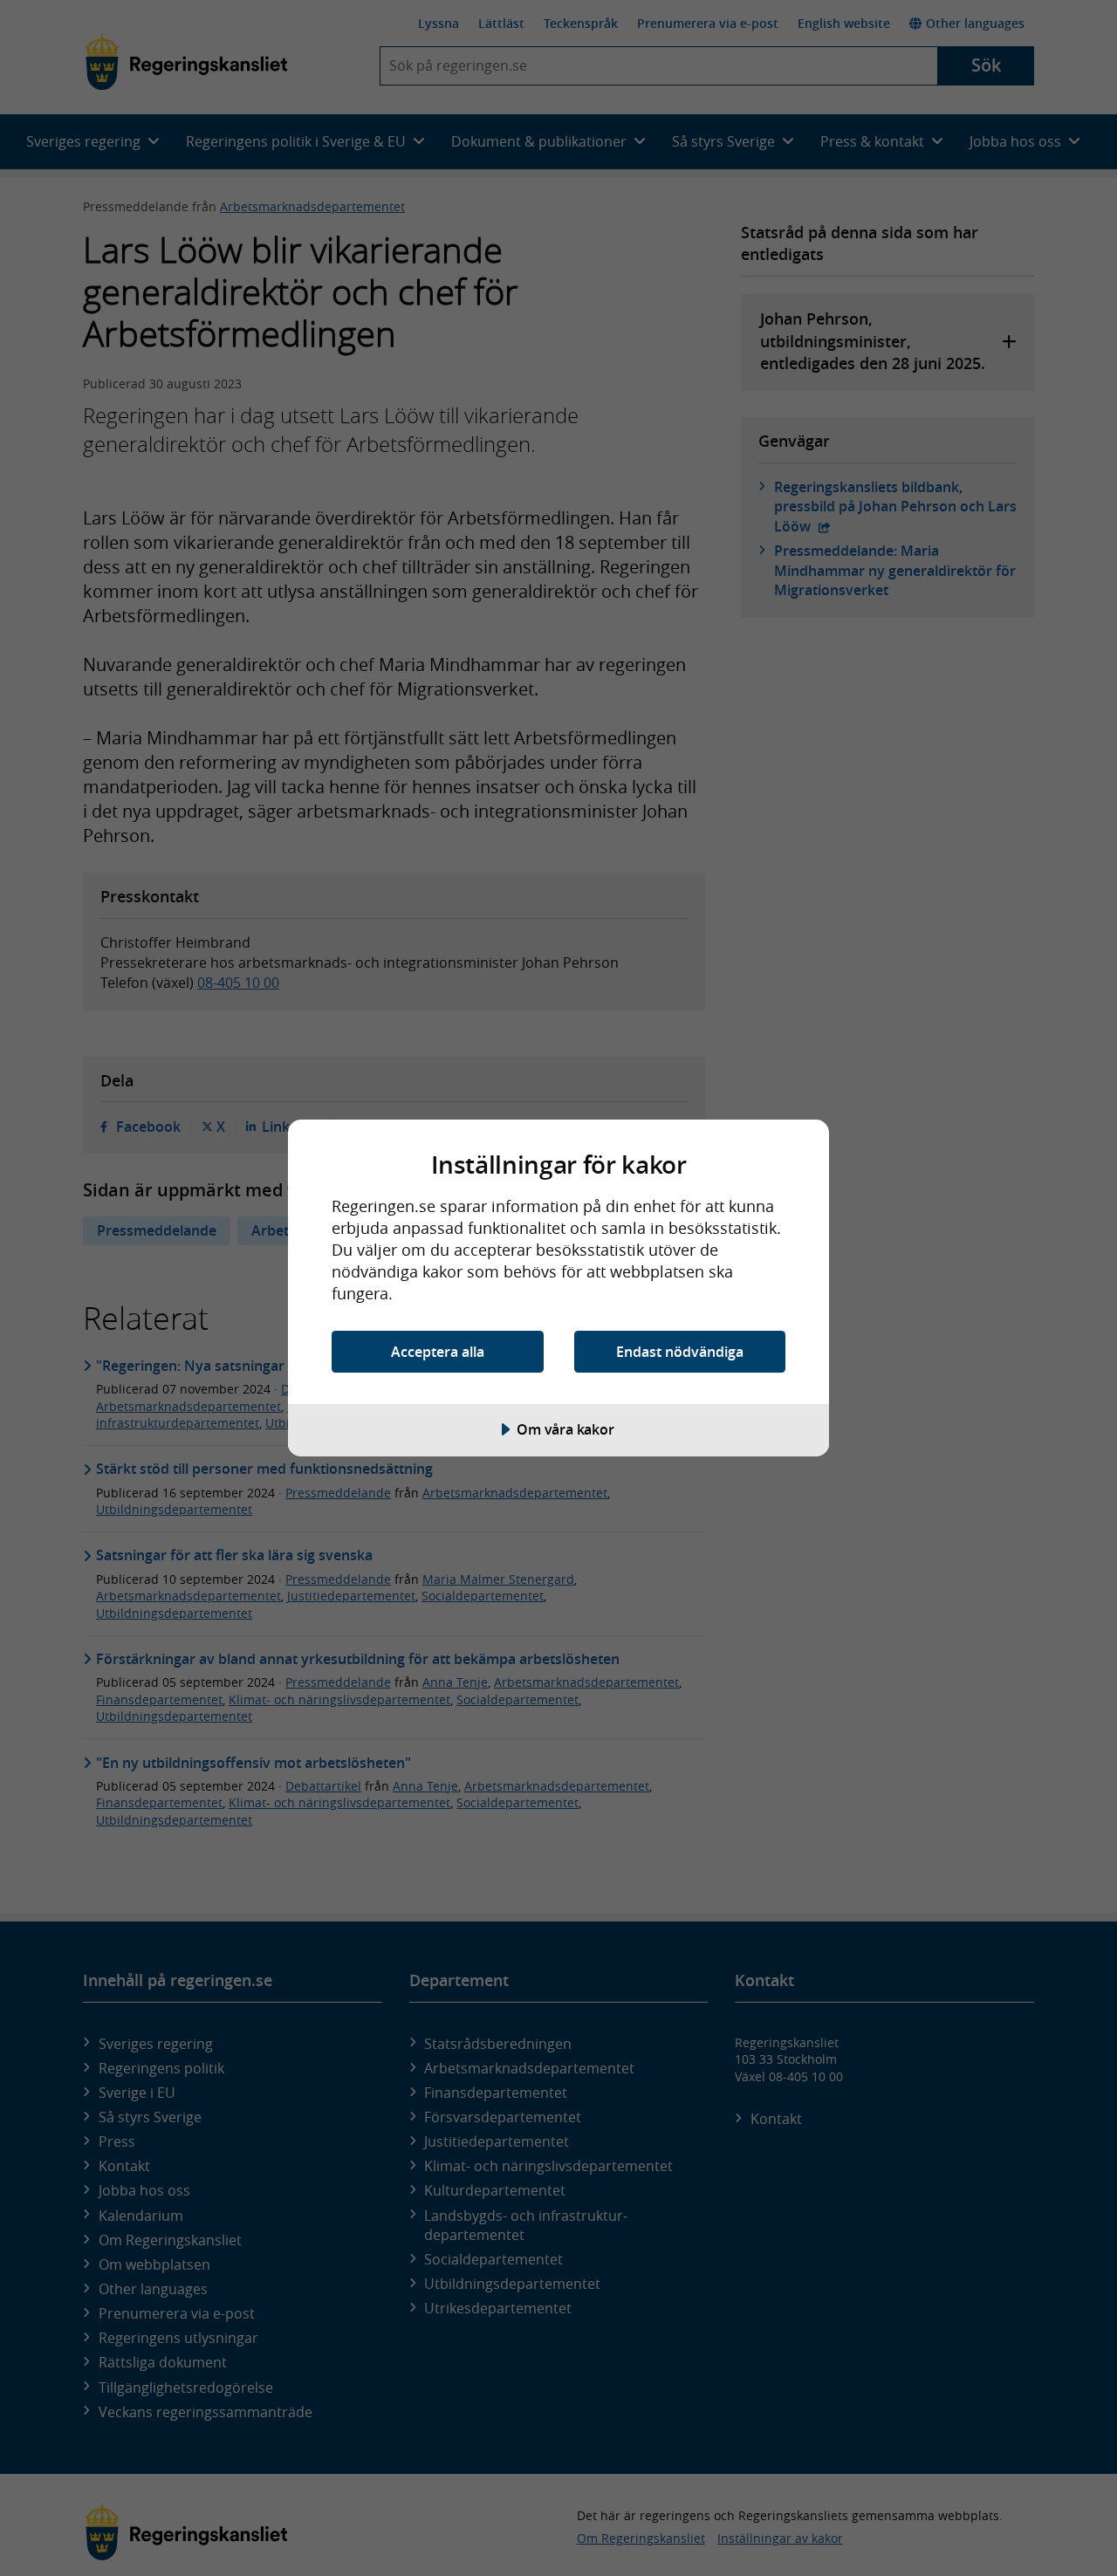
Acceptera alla (438, 1352)
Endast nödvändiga (680, 1352)
